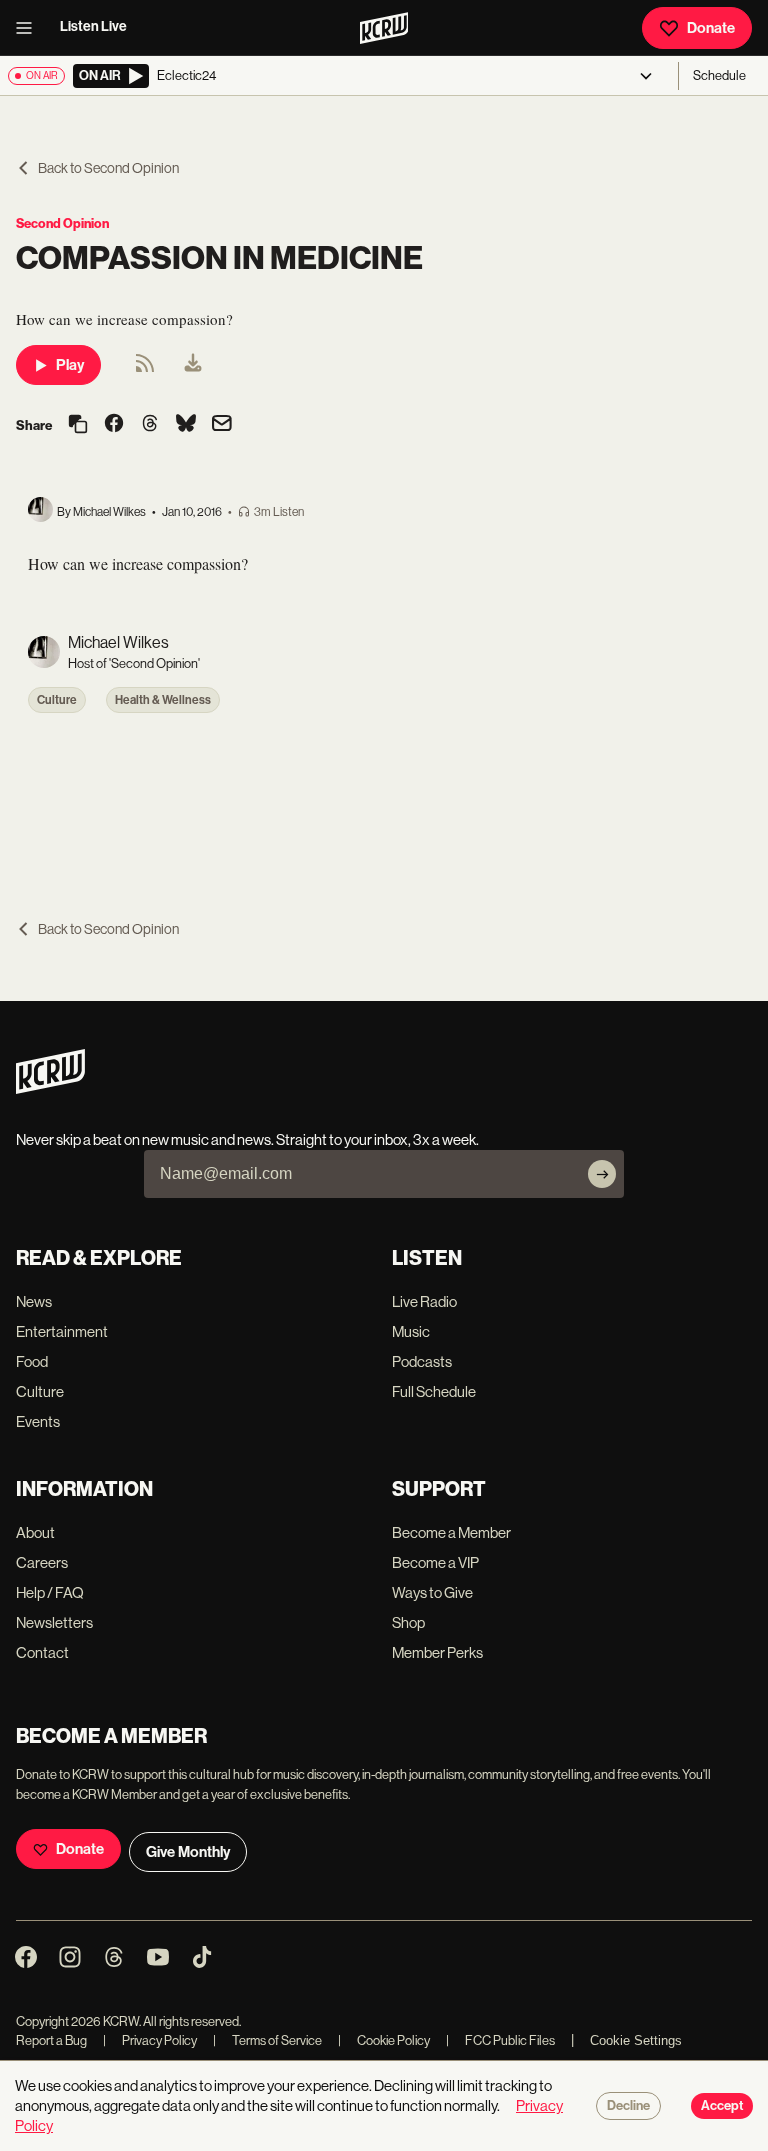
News (34, 1301)
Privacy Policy (150, 2040)
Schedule (719, 75)
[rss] (145, 369)
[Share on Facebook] (114, 425)
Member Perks (437, 1652)
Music (411, 1331)
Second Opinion (62, 223)
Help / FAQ (50, 1592)
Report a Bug (51, 2040)
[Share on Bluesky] (186, 425)
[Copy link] (78, 425)
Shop (408, 1622)
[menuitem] (193, 365)
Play (70, 365)
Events (38, 1421)
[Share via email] (222, 425)
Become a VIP (435, 1562)
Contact (42, 1652)
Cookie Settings (636, 2040)
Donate (711, 28)
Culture (57, 700)
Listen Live (93, 26)
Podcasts (422, 1361)
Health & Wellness (163, 700)
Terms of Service (267, 2040)
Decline (628, 2106)
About (35, 1532)
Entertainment (62, 1331)
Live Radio (424, 1301)
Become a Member (451, 1532)
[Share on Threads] (150, 425)
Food (32, 1361)
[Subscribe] (602, 1174)
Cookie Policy (384, 2040)
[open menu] (30, 28)
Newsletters (54, 1622)
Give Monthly (188, 1852)
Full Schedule (434, 1391)
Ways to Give (432, 1592)
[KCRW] (50, 1088)
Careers (42, 1562)
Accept (722, 2106)
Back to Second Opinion (108, 168)
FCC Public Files (500, 2040)
